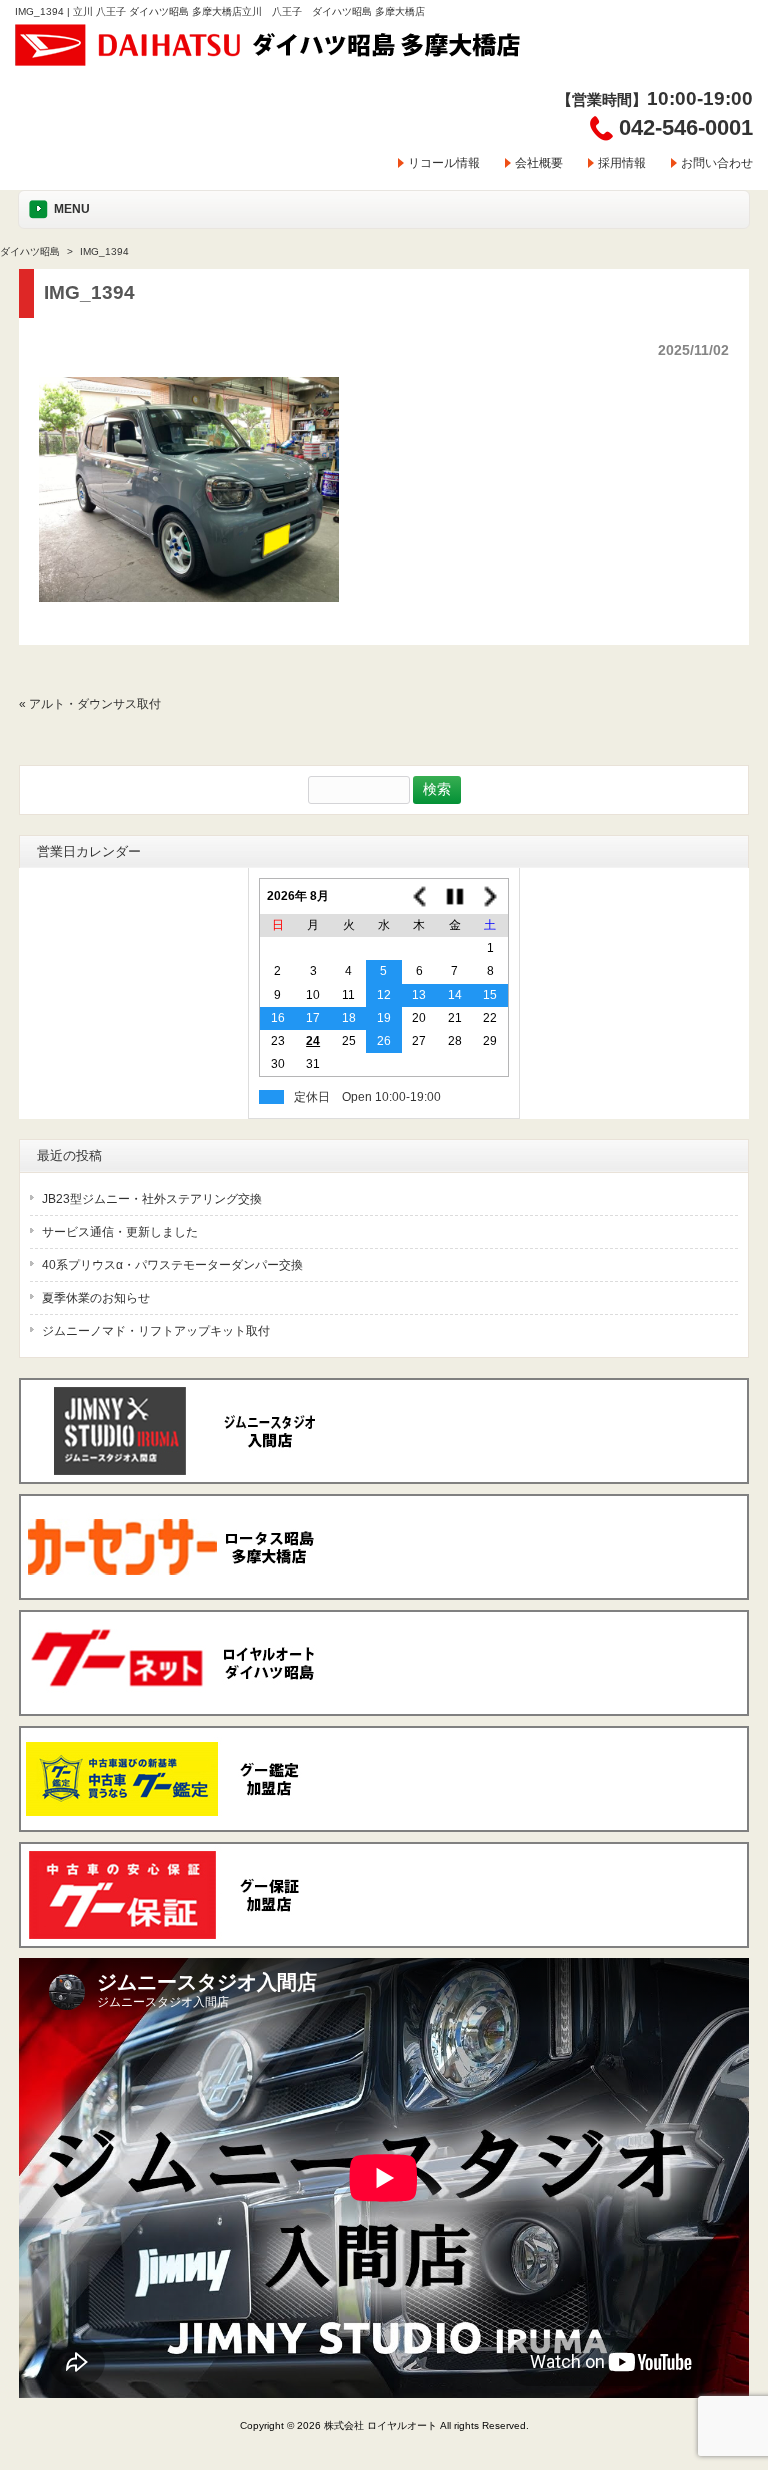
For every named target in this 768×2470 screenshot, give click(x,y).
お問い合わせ (717, 163)
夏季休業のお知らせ (96, 1298)
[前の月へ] (419, 896)
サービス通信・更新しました (120, 1232)
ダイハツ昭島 (30, 251)
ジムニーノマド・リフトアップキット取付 (156, 1331)
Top (720, 2372)
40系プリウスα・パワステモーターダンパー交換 (172, 1265)
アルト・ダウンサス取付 (95, 704)
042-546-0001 (686, 127)
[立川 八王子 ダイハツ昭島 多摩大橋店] (269, 59)
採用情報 (622, 163)
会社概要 (539, 163)
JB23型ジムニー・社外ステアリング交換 (152, 1199)
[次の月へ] (490, 896)
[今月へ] (454, 896)
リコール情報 (444, 163)
